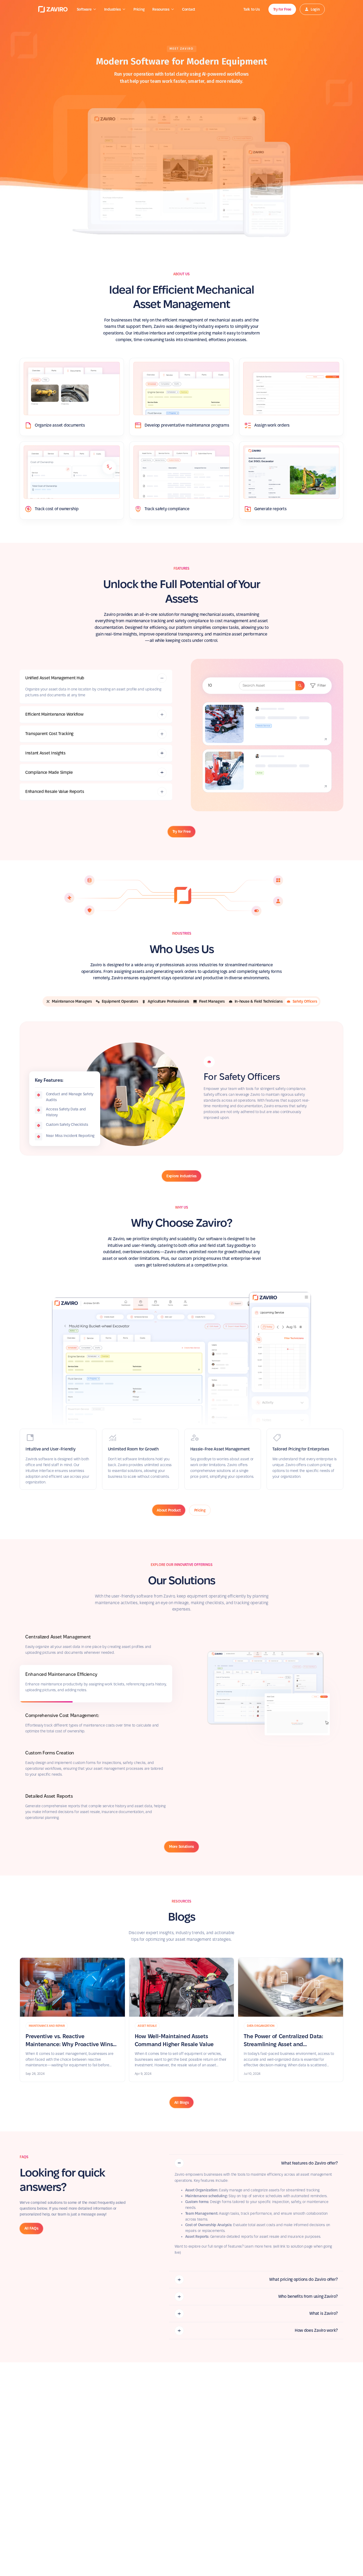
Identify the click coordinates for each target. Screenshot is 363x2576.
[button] (87, 9)
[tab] (96, 687)
